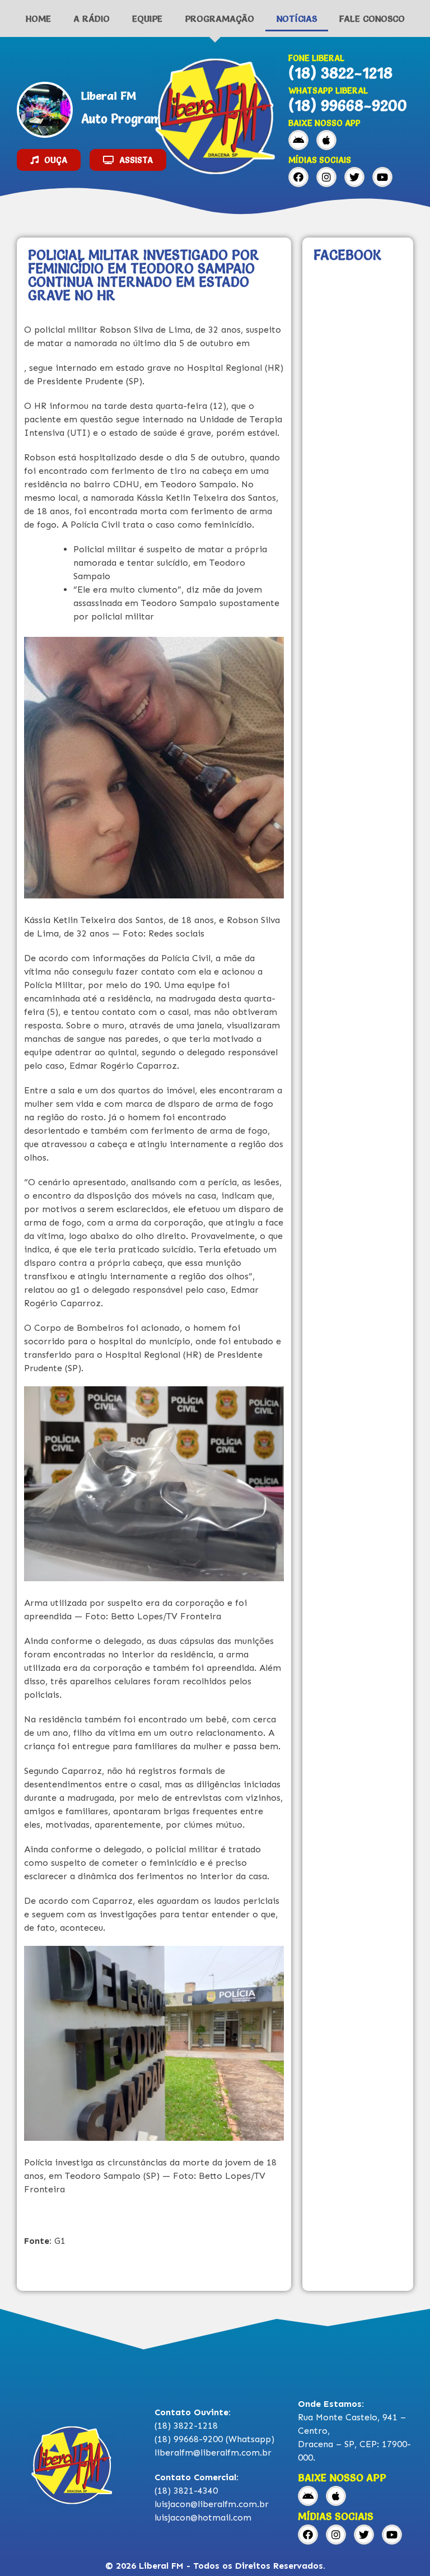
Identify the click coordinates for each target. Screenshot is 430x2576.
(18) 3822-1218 (340, 73)
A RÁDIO (92, 18)
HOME (38, 18)
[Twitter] (354, 177)
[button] (49, 160)
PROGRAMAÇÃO (219, 18)
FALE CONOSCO (372, 18)
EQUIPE (147, 18)
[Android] (298, 140)
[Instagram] (326, 177)
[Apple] (326, 140)
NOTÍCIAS (297, 18)
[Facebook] (298, 177)
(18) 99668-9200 (348, 105)
